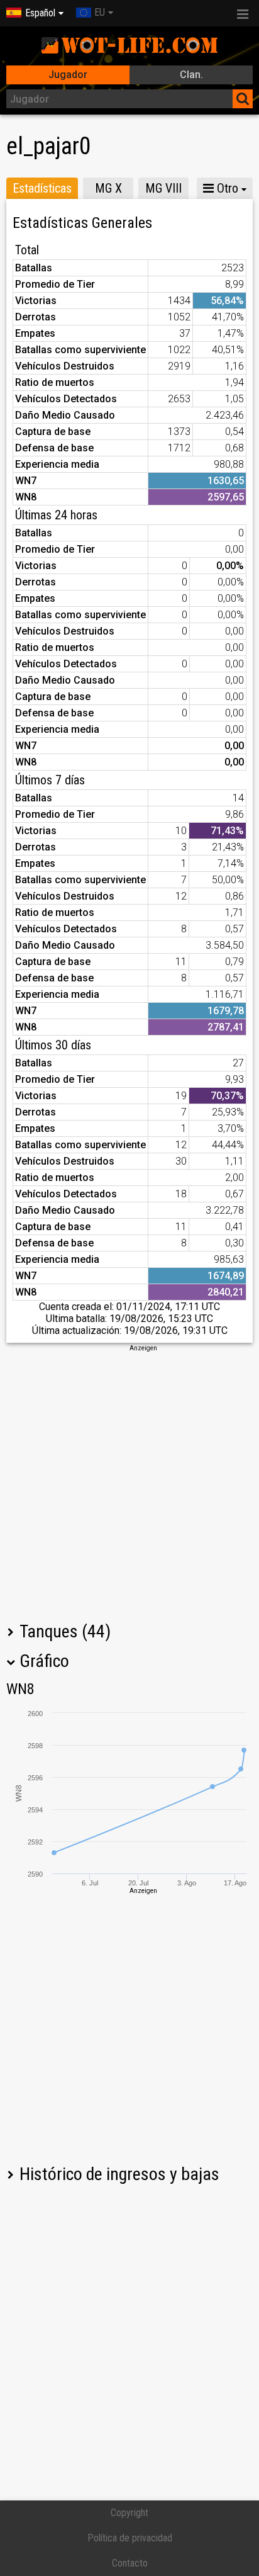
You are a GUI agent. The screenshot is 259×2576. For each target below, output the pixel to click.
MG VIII (163, 188)
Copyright (129, 2513)
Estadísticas (42, 188)
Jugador (68, 75)
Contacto (130, 2563)
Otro (226, 188)
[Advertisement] (129, 1483)
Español (40, 13)
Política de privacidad (130, 2538)
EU (100, 12)
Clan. (191, 75)
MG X (108, 188)
